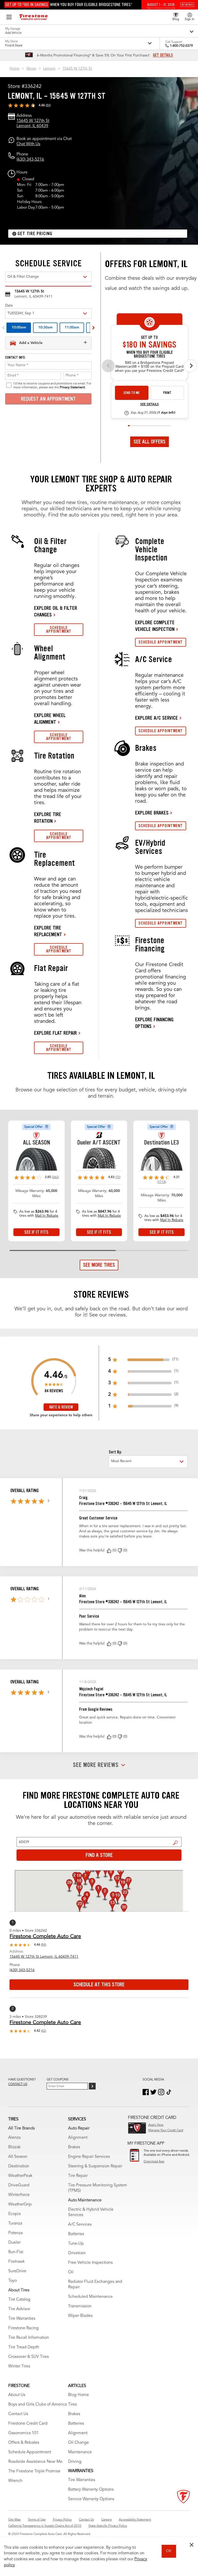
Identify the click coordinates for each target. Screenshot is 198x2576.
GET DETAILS (163, 55)
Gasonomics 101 (23, 2433)
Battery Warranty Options (91, 2490)
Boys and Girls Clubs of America (38, 2405)
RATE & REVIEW (61, 1407)
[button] (109, 1551)
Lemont (49, 69)
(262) (55, 1177)
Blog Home (79, 2395)
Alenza (14, 2138)
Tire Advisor (19, 2309)
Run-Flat (16, 2252)
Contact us (18, 2084)
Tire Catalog (19, 2300)
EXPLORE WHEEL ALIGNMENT (50, 719)
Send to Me (132, 393)
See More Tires (99, 1265)
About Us (17, 2395)
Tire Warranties (22, 2319)
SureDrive (17, 2271)
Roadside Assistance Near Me (35, 2462)
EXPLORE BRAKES (152, 813)
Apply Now (156, 2125)
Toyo (13, 2281)
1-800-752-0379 (181, 46)
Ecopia (14, 2214)
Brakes (74, 2147)
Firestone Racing (23, 2328)
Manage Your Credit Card (166, 2130)
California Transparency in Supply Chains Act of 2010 (45, 2526)
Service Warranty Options (91, 2499)
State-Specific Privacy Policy (108, 2526)
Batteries (76, 2234)
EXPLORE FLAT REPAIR (55, 1033)
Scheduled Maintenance (90, 2297)
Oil (71, 2272)
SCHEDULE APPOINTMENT (59, 629)
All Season (18, 2157)
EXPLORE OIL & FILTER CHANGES (56, 611)
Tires (72, 2405)
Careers (106, 2520)
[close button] (192, 2545)
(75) (118, 1177)
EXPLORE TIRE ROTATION (48, 818)
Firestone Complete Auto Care (45, 1937)
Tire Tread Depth (24, 2347)
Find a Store (176, 1843)
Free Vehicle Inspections (90, 2263)
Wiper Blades (80, 2316)
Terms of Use (37, 2520)
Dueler (14, 2243)
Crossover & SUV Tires (28, 2357)
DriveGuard (19, 2185)
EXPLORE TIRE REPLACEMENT (48, 931)
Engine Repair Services (89, 2157)
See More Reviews (96, 1765)
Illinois (31, 69)
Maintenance (80, 2452)
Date (9, 306)
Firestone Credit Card (28, 2424)
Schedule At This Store (99, 1985)
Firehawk (16, 2262)
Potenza (15, 2233)
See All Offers (150, 442)
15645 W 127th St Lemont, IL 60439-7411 (44, 1957)
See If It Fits (36, 1232)
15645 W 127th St (77, 69)
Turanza (15, 2224)
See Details (150, 405)
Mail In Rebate (47, 1216)
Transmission (80, 2306)
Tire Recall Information (29, 2338)
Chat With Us (28, 144)
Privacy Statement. (73, 388)
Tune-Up (76, 2244)
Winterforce (19, 2195)
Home (14, 69)
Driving (75, 2462)
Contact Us (18, 2414)
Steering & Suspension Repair (95, 2166)
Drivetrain (77, 2253)
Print (167, 393)
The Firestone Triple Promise (34, 2471)
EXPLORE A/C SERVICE (156, 718)
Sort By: (115, 1452)
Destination (19, 2166)
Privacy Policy (62, 2520)
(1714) (162, 1182)
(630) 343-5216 (30, 160)
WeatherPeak (20, 2176)
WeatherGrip (20, 2204)
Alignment (78, 2138)
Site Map (14, 2520)
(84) (48, 105)
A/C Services (80, 2225)
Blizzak (14, 2147)
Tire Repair (78, 2176)
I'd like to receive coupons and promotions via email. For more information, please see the (52, 385)
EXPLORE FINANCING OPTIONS (154, 1023)
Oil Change (79, 2443)
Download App (154, 2162)
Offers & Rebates (24, 2443)
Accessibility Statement (135, 2520)
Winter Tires (19, 2366)
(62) (44, 2031)
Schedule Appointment (30, 2452)
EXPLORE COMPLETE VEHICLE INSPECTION (155, 626)
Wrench (15, 2481)
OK (169, 2551)
